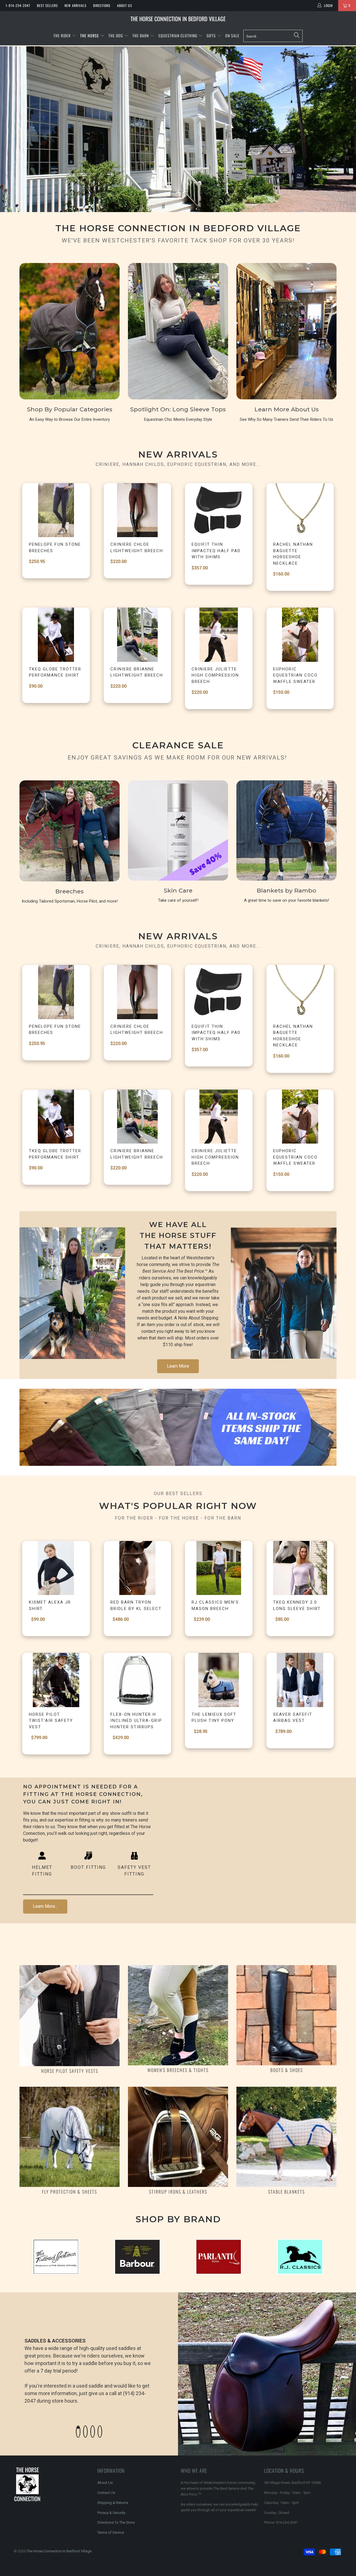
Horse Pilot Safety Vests (70, 2071)
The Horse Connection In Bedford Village (178, 19)
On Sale (232, 35)
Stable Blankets (286, 2192)
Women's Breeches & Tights (178, 2070)
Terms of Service (111, 2532)
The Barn (141, 35)
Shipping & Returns (113, 2503)
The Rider (62, 35)
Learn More (178, 1366)
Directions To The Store (116, 2522)
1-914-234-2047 (18, 5)
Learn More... (45, 1906)
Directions (102, 5)
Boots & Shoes (287, 2070)
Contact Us (106, 2493)
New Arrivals (76, 5)
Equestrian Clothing (178, 35)
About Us (125, 5)
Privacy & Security (111, 2513)
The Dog (116, 35)
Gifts (212, 35)
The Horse (90, 35)
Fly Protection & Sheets (70, 2192)
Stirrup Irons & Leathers (178, 2192)
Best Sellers (47, 5)
